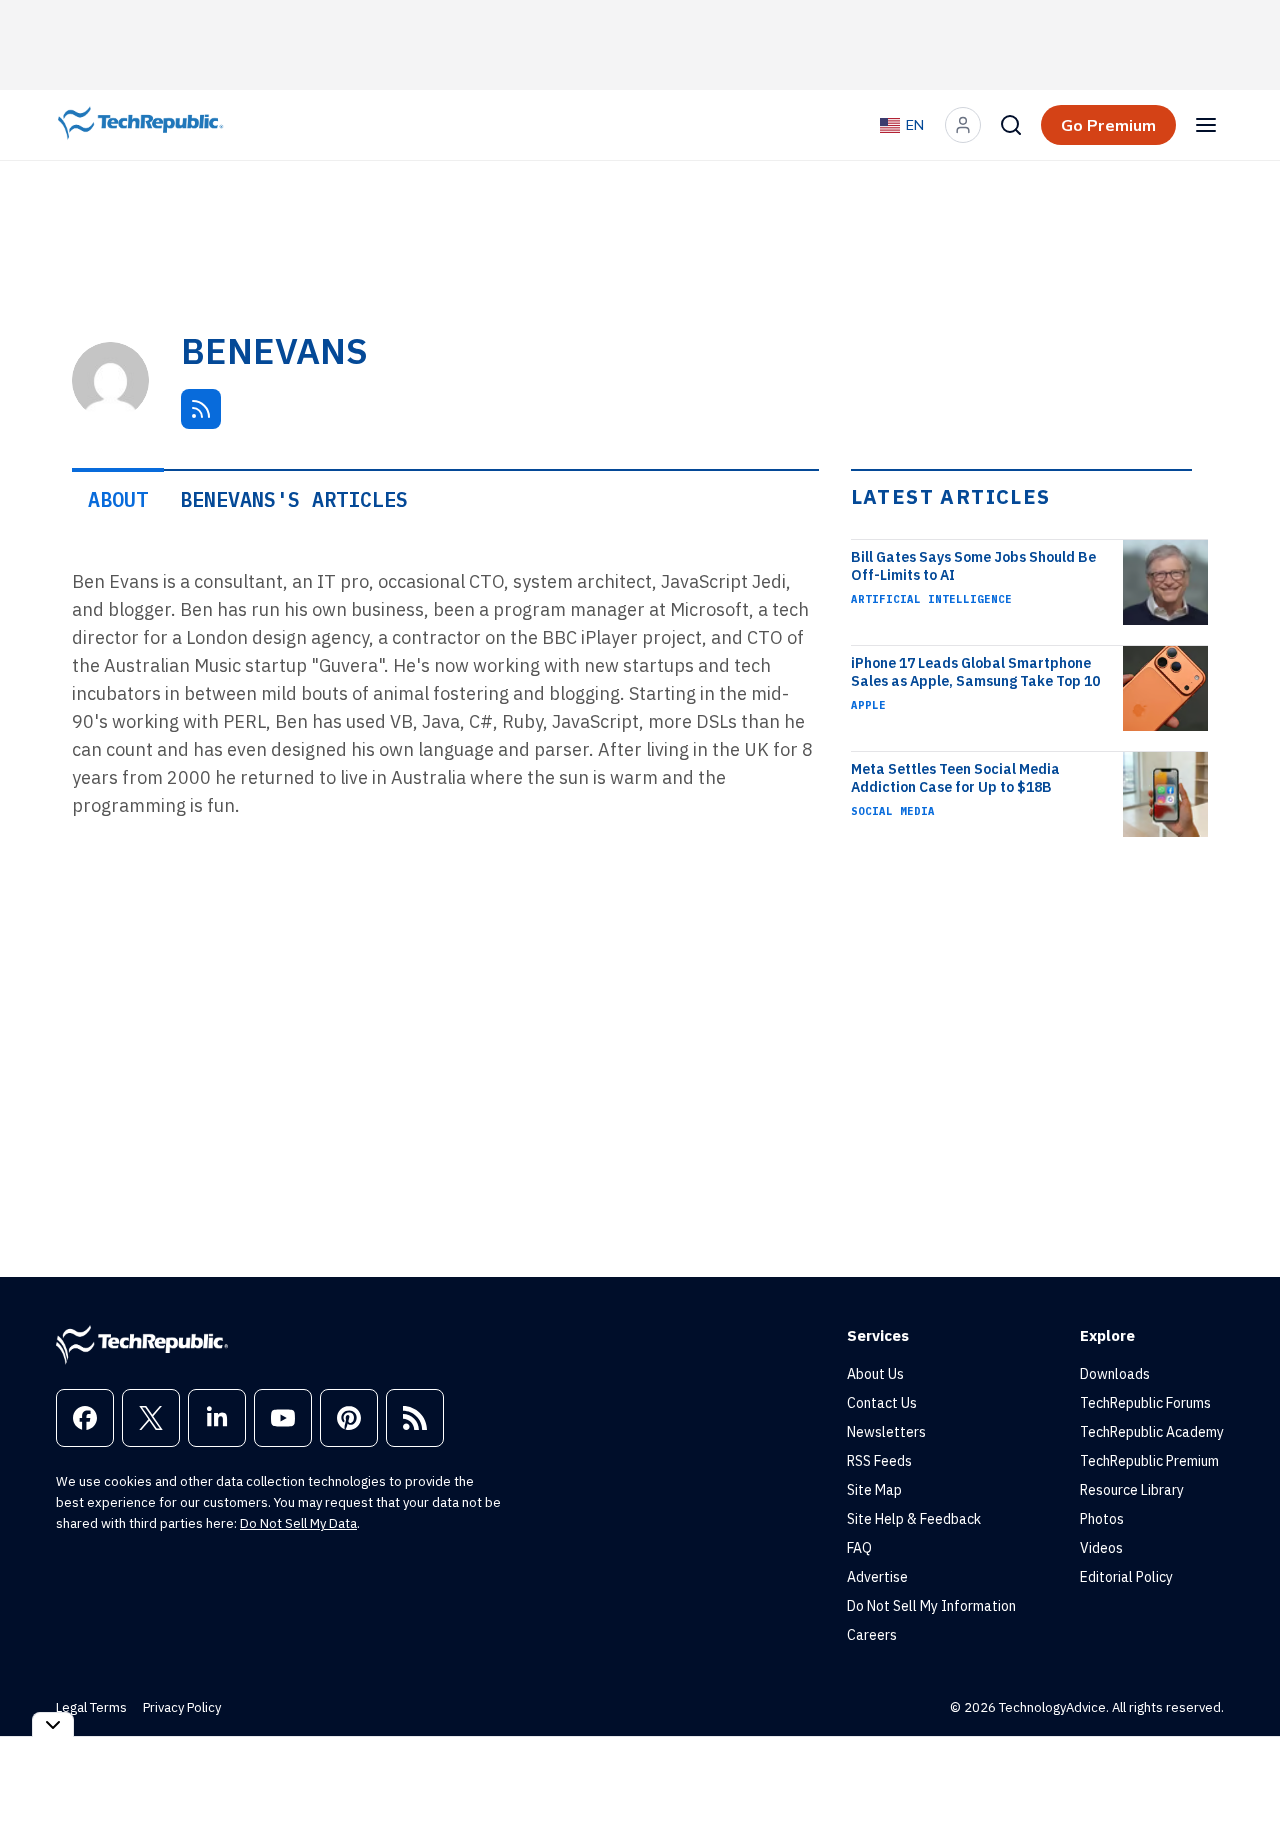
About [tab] (118, 499)
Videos (1101, 1548)
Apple (868, 705)
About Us (875, 1374)
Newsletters (886, 1432)
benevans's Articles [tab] (294, 499)
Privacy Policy (182, 1707)
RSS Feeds (879, 1461)
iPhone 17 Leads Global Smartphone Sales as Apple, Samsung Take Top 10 (975, 672)
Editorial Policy (1126, 1577)
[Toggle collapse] (53, 1724)
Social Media (893, 811)
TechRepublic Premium (1149, 1461)
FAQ (859, 1548)
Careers (872, 1635)
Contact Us (882, 1403)
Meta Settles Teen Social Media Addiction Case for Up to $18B (955, 778)
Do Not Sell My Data (298, 1523)
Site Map (874, 1490)
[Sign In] (963, 125)
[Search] (1011, 125)
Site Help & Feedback (914, 1519)
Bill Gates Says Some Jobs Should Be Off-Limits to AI (973, 566)
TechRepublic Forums (1145, 1403)
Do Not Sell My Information (931, 1606)
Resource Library (1132, 1490)
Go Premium (1108, 125)
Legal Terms (91, 1707)
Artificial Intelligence (931, 599)
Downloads (1115, 1374)
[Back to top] (1240, 1766)
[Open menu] (1206, 125)
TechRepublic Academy (1152, 1432)
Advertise (877, 1577)
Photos (1102, 1519)
